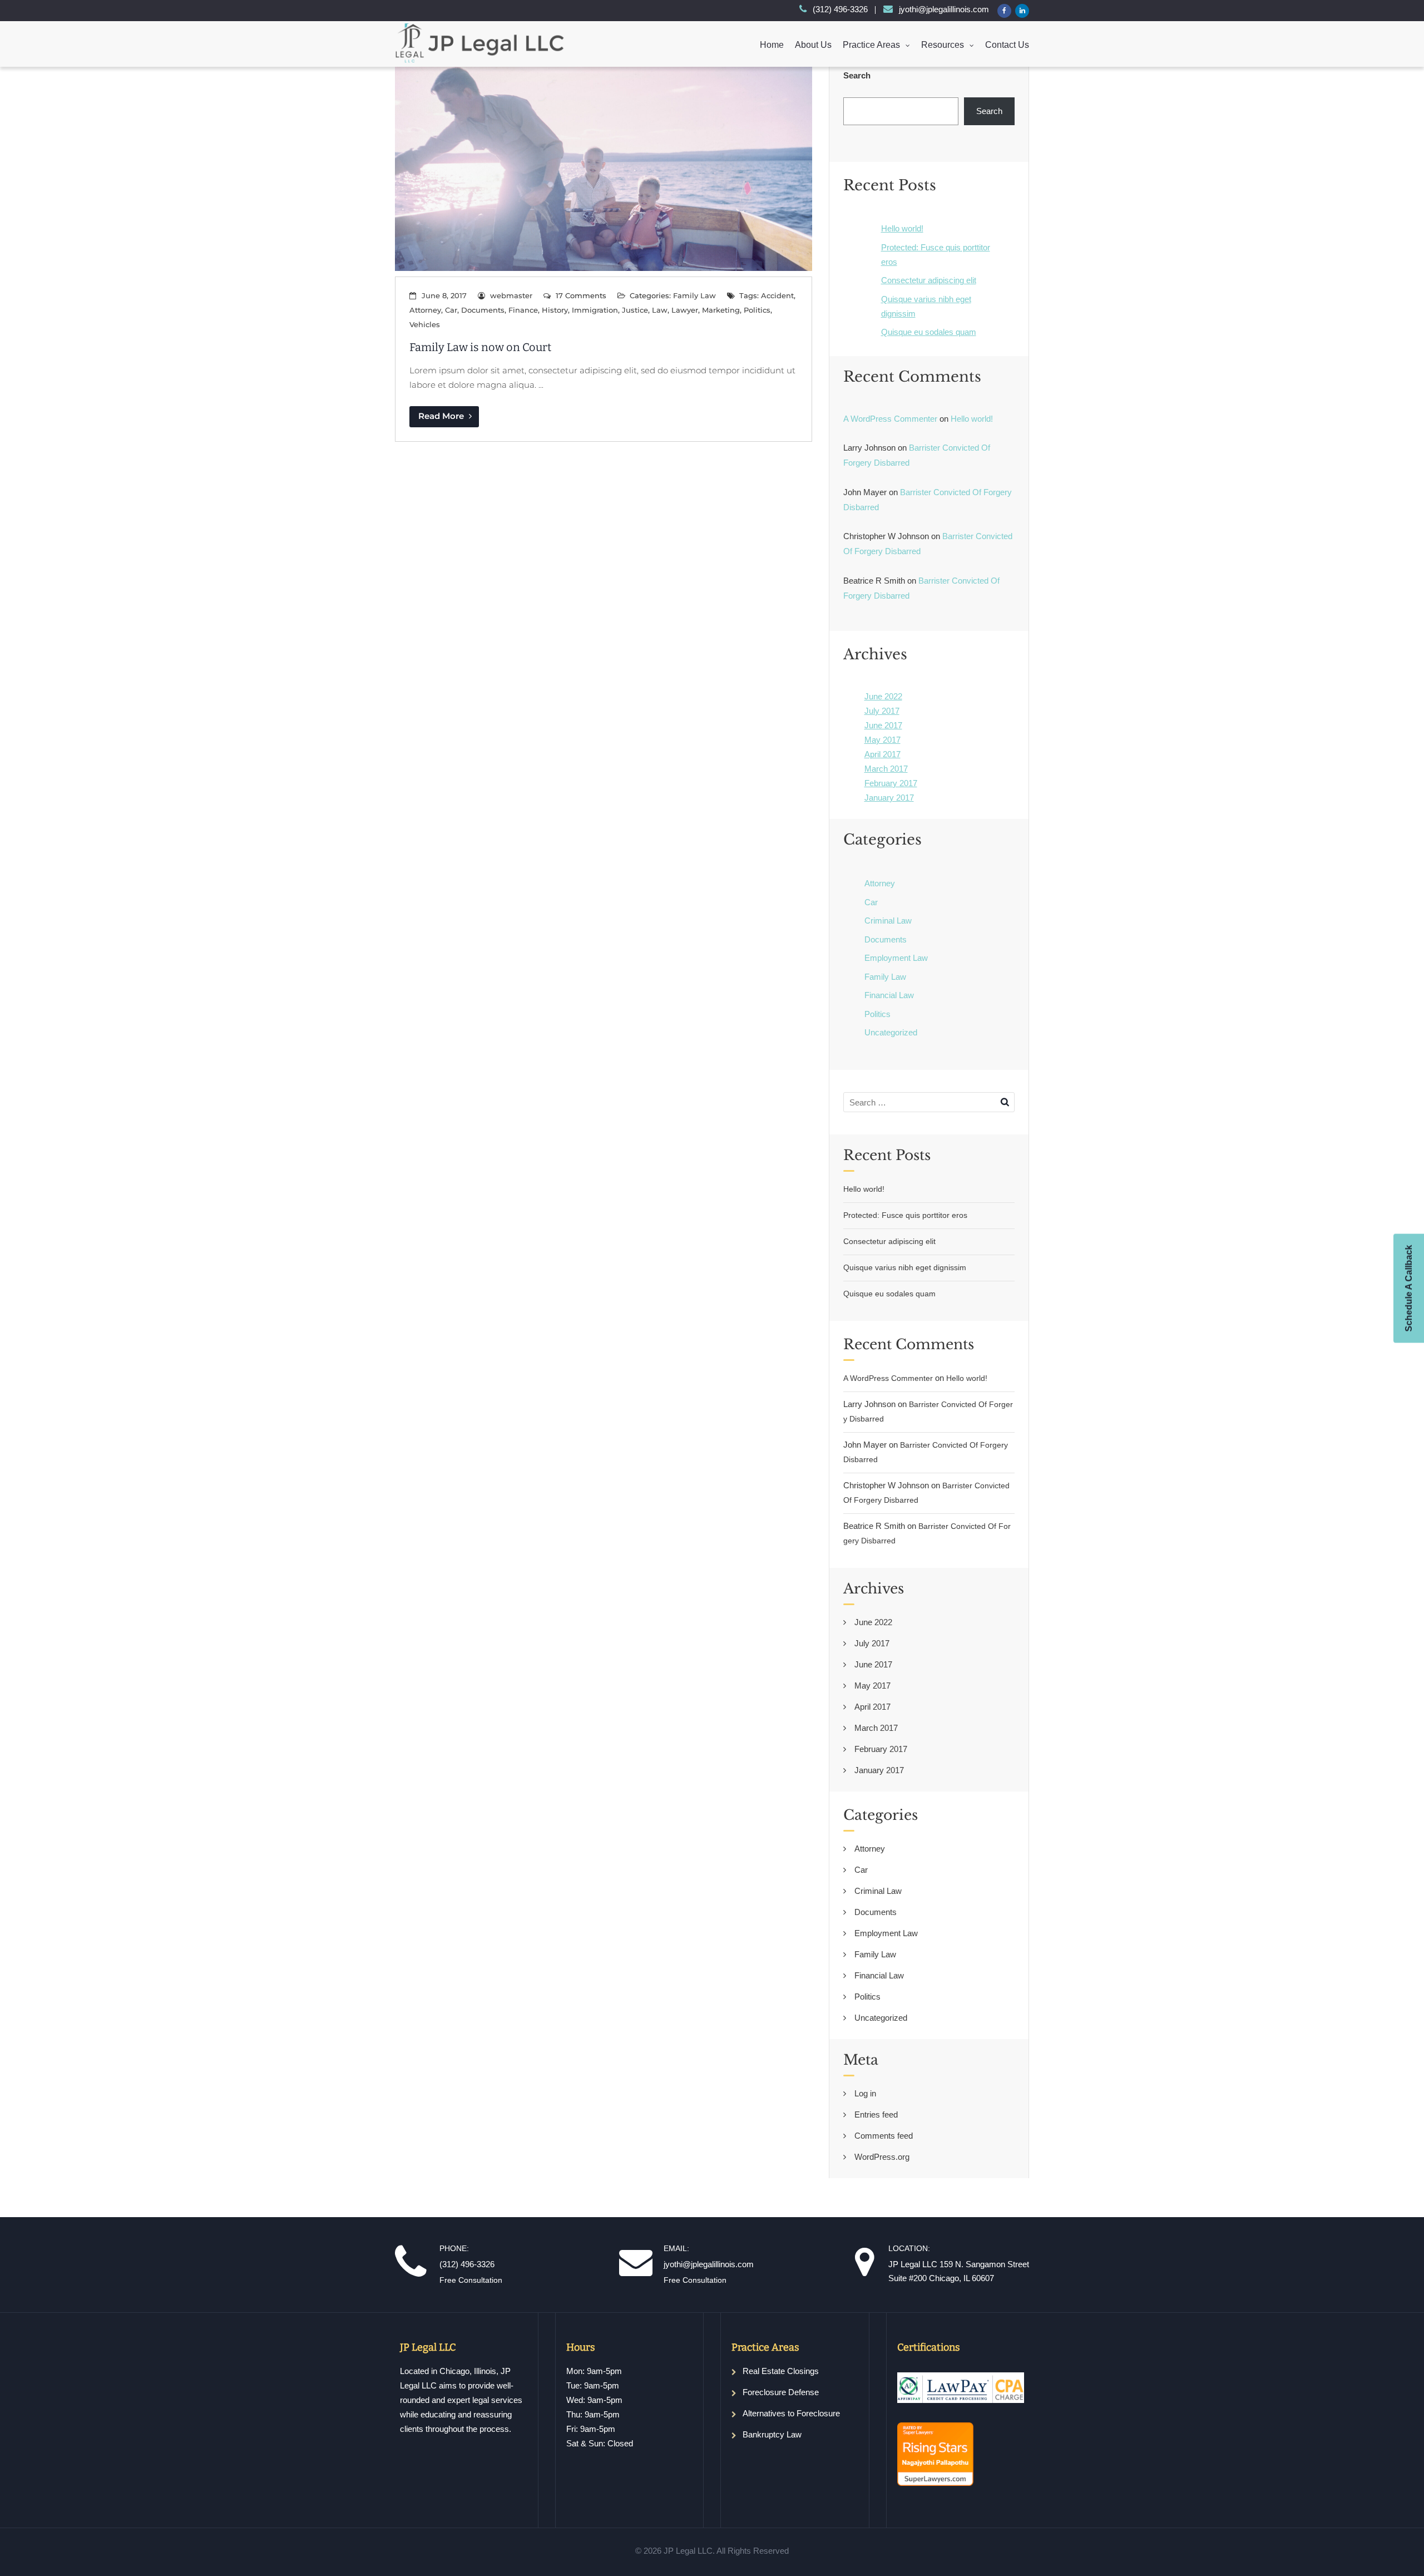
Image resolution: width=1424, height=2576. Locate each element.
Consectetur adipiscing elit (929, 280)
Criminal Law (888, 921)
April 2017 (882, 754)
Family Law (694, 295)
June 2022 (883, 696)
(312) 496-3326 (840, 9)
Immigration (595, 310)
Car (451, 310)
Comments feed (884, 2136)
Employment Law (896, 958)
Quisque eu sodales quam (929, 332)
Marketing (721, 310)
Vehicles (425, 324)
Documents (483, 310)
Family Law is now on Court (480, 347)
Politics (757, 310)
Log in (865, 2093)
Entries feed (876, 2114)
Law (660, 310)
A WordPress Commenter (890, 419)
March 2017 (886, 769)
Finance (523, 310)
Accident (777, 295)
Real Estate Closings (781, 2371)
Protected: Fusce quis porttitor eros (905, 1215)
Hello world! (902, 228)
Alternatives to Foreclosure (791, 2413)
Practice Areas (871, 45)
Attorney (425, 310)
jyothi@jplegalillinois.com (944, 9)
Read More (442, 416)
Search (857, 75)
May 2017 (882, 740)
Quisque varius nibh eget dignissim (905, 1267)
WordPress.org (882, 2157)
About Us (813, 45)
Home (772, 45)
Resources (943, 45)
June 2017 (883, 725)
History (555, 310)
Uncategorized (891, 1032)
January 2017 (889, 798)
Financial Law (889, 995)
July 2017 (882, 711)
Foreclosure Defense (781, 2392)
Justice (635, 310)
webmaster (511, 295)
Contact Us (1007, 45)
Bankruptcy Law (772, 2434)
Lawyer (685, 310)
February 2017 (891, 783)
